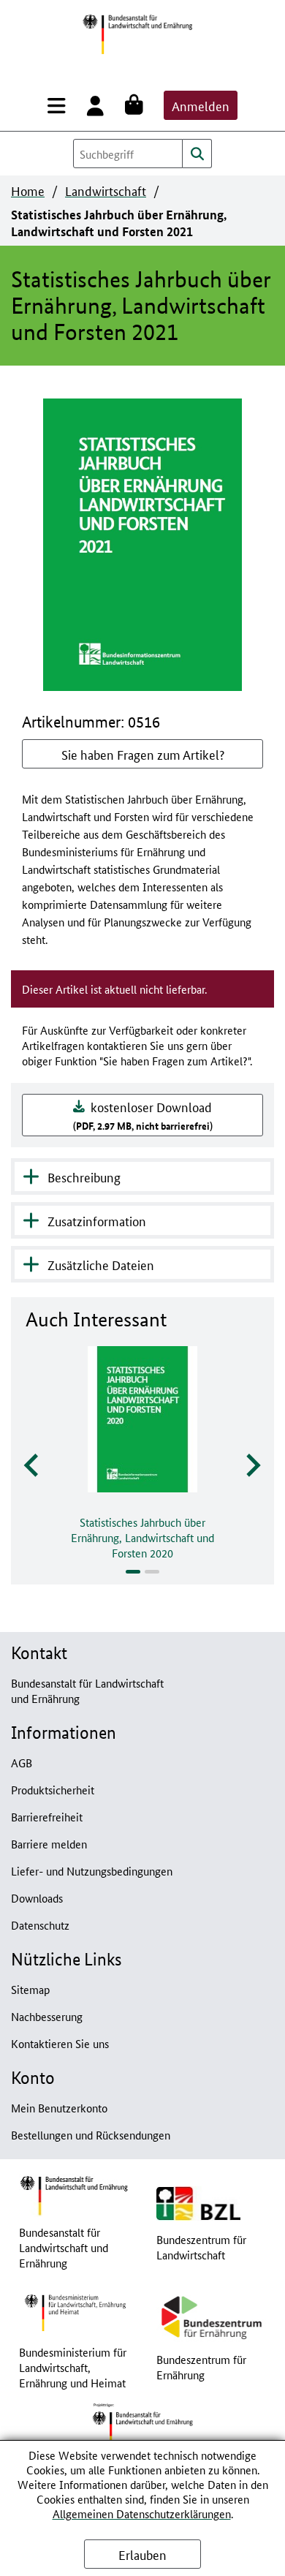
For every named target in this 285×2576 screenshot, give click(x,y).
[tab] (133, 1572)
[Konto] (98, 105)
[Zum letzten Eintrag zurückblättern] (33, 1466)
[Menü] (60, 105)
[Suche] (197, 154)
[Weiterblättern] (252, 1466)
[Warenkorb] (137, 105)
